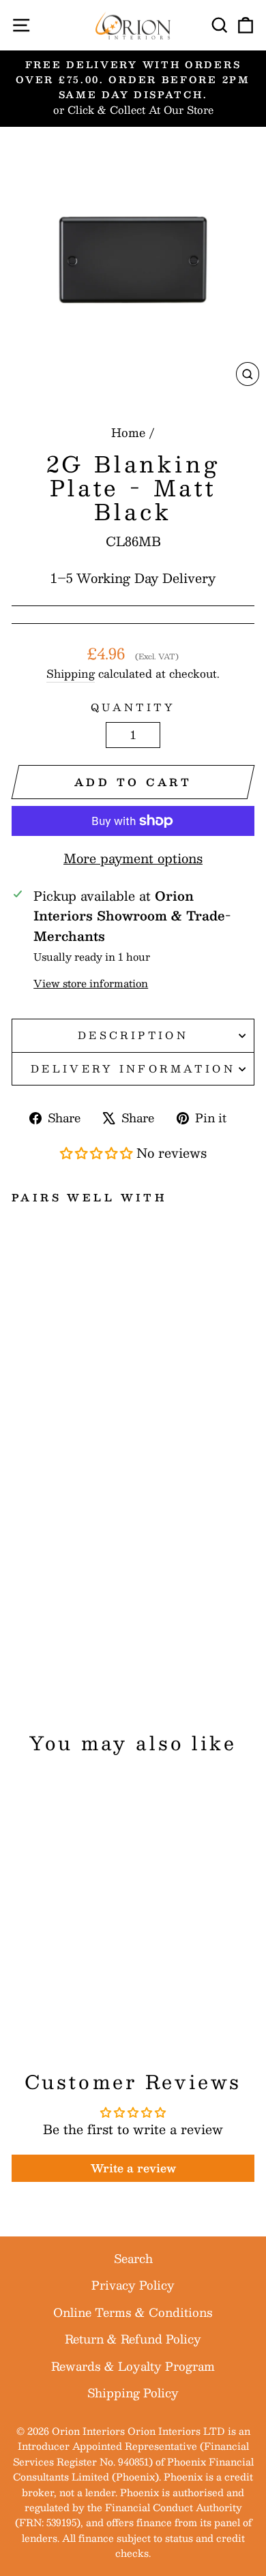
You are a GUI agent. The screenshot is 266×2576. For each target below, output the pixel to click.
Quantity (133, 707)
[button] (98, 1153)
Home (128, 432)
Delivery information (133, 1068)
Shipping (71, 674)
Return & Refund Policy (133, 2339)
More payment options (133, 858)
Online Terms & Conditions (133, 2312)
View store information (91, 984)
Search (133, 2258)
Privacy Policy (133, 2285)
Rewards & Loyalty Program (133, 2366)
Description (133, 1035)
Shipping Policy (133, 2393)
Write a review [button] (133, 2168)
